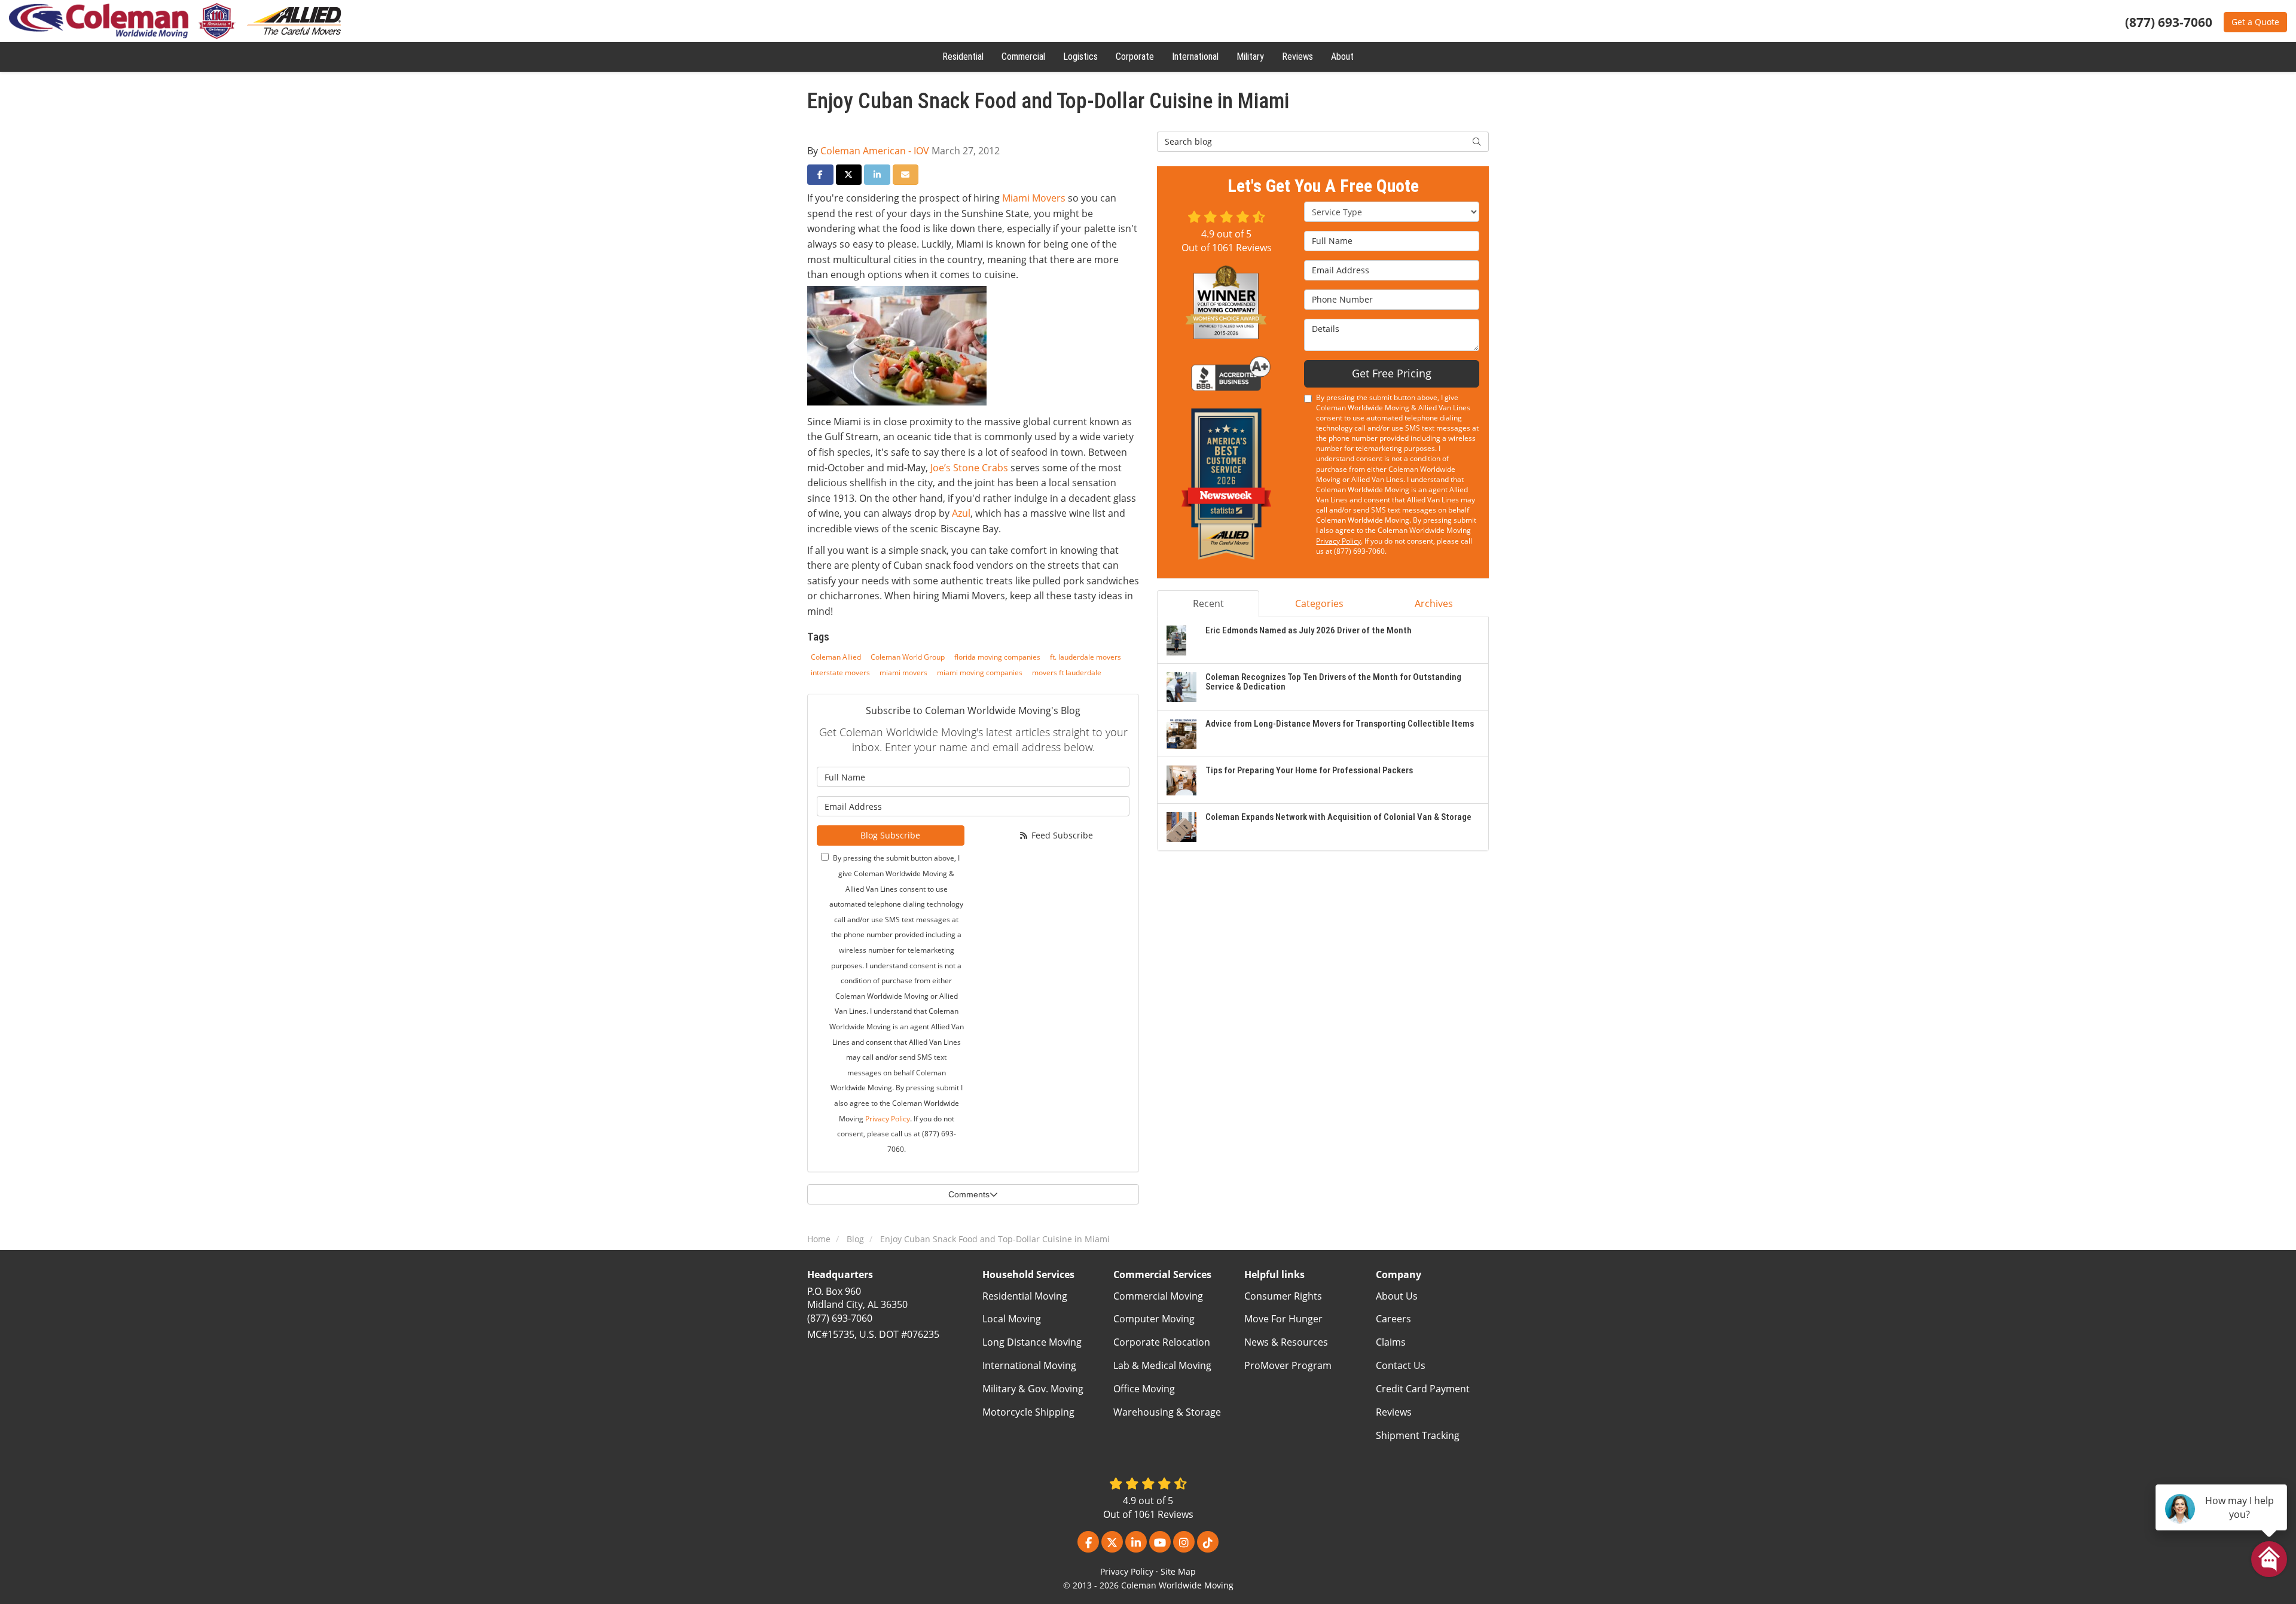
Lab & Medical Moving (1162, 1365)
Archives (1434, 603)
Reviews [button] (1297, 57)
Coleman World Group (908, 657)
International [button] (1195, 57)
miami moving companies (980, 673)
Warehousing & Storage (1167, 1412)
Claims (1391, 1342)
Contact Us (1401, 1365)
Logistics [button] (1080, 57)
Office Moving (1144, 1389)
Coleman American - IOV (875, 151)
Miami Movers (1034, 198)
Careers (1393, 1319)
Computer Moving (1154, 1319)
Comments (969, 1194)
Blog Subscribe (890, 835)
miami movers (903, 673)
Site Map (1178, 1571)
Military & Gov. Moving (1033, 1389)
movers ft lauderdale (1067, 673)
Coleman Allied (836, 657)
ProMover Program (1288, 1365)
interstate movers (840, 673)
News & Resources (1286, 1342)
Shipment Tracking (1418, 1435)
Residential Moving (1025, 1296)
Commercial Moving (1158, 1296)
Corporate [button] (1135, 57)
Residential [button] (963, 57)
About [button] (1342, 57)
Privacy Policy (888, 1119)
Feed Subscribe (1061, 835)
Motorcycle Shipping (1028, 1412)
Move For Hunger (1283, 1319)
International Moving (1029, 1365)
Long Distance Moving (1032, 1342)
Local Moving (1012, 1319)
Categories (1319, 603)
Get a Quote (2255, 22)
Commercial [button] (1023, 57)
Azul (961, 513)
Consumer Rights (1283, 1296)
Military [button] (1250, 57)
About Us (1397, 1296)
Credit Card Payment (1423, 1389)
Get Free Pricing (1392, 373)
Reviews (1394, 1412)
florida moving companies (997, 657)
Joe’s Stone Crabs (969, 468)
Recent (1208, 603)
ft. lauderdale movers (1086, 657)
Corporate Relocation (1162, 1342)
